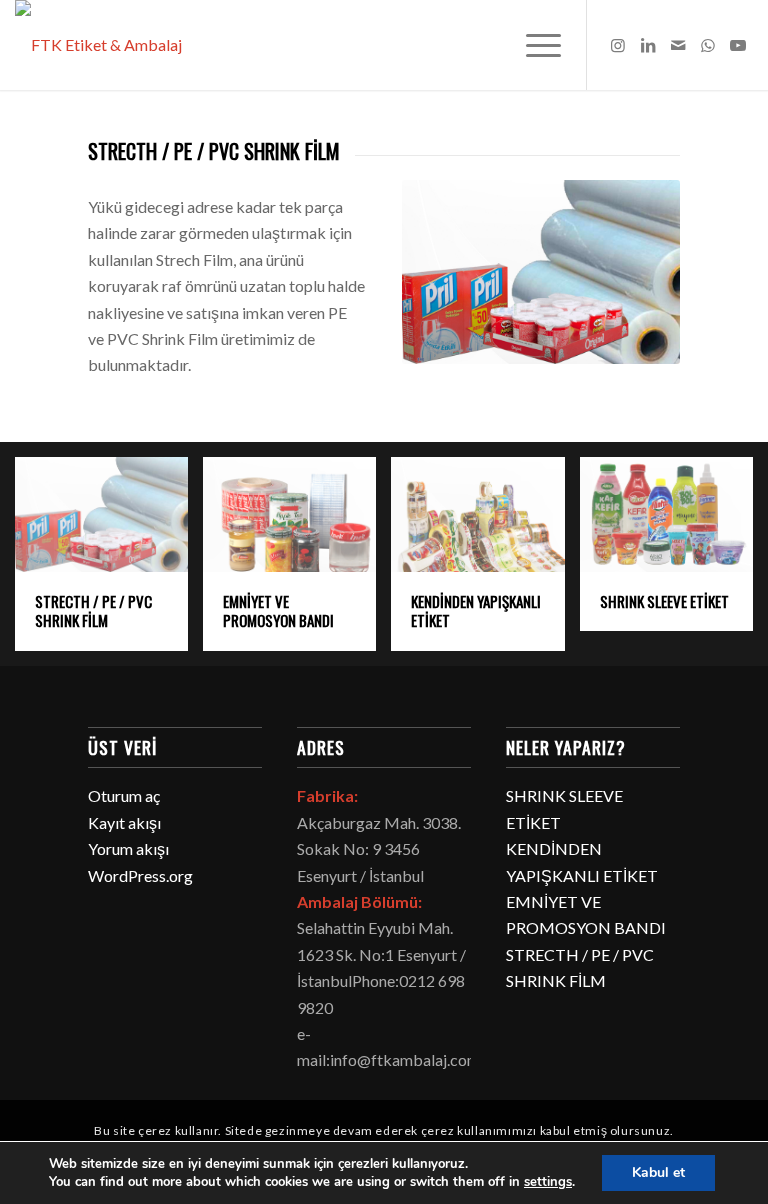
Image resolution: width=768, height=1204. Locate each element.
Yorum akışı (128, 848)
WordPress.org (140, 875)
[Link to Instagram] (618, 45)
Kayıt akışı (124, 822)
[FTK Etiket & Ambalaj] (98, 45)
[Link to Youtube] (738, 45)
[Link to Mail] (678, 45)
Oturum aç (124, 795)
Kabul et (658, 1172)
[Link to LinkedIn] (648, 45)
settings (548, 1182)
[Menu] (533, 45)
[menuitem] (533, 45)
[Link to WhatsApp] (708, 45)
